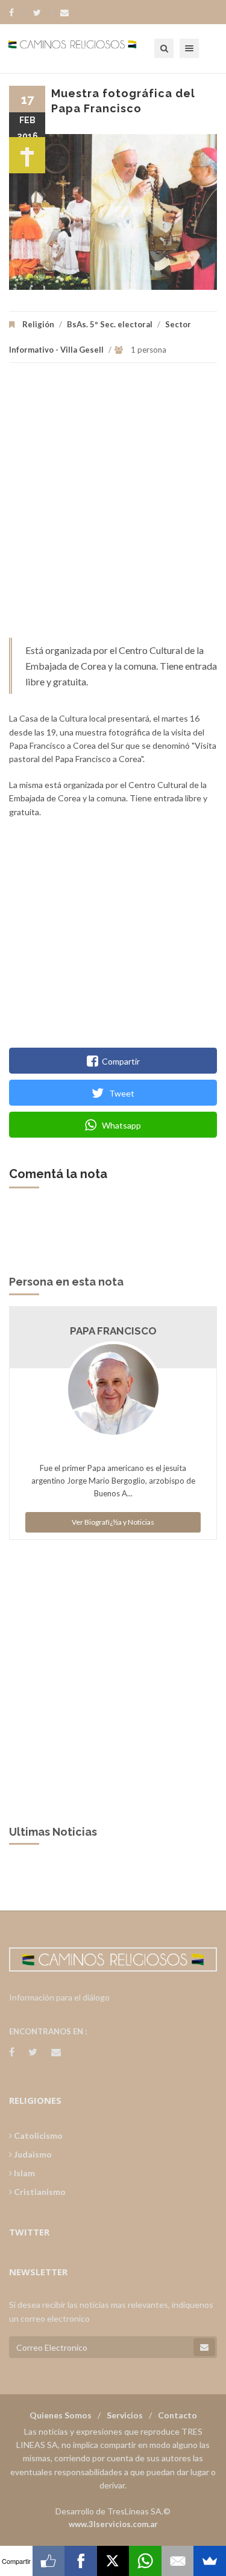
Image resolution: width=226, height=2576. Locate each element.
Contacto (177, 2415)
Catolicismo (37, 2135)
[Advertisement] (113, 506)
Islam (24, 2173)
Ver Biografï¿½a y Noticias (113, 1522)
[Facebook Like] (49, 2561)
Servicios (125, 2415)
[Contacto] (64, 13)
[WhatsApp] (145, 2561)
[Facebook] (17, 13)
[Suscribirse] (204, 2347)
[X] (113, 2561)
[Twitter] (43, 13)
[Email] (178, 2561)
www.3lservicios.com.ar (113, 2524)
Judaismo (32, 2154)
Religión (38, 324)
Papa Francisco (113, 1331)
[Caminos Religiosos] (87, 48)
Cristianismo (39, 2192)
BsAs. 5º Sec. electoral (110, 324)
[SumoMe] (210, 2561)
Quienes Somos (61, 2415)
